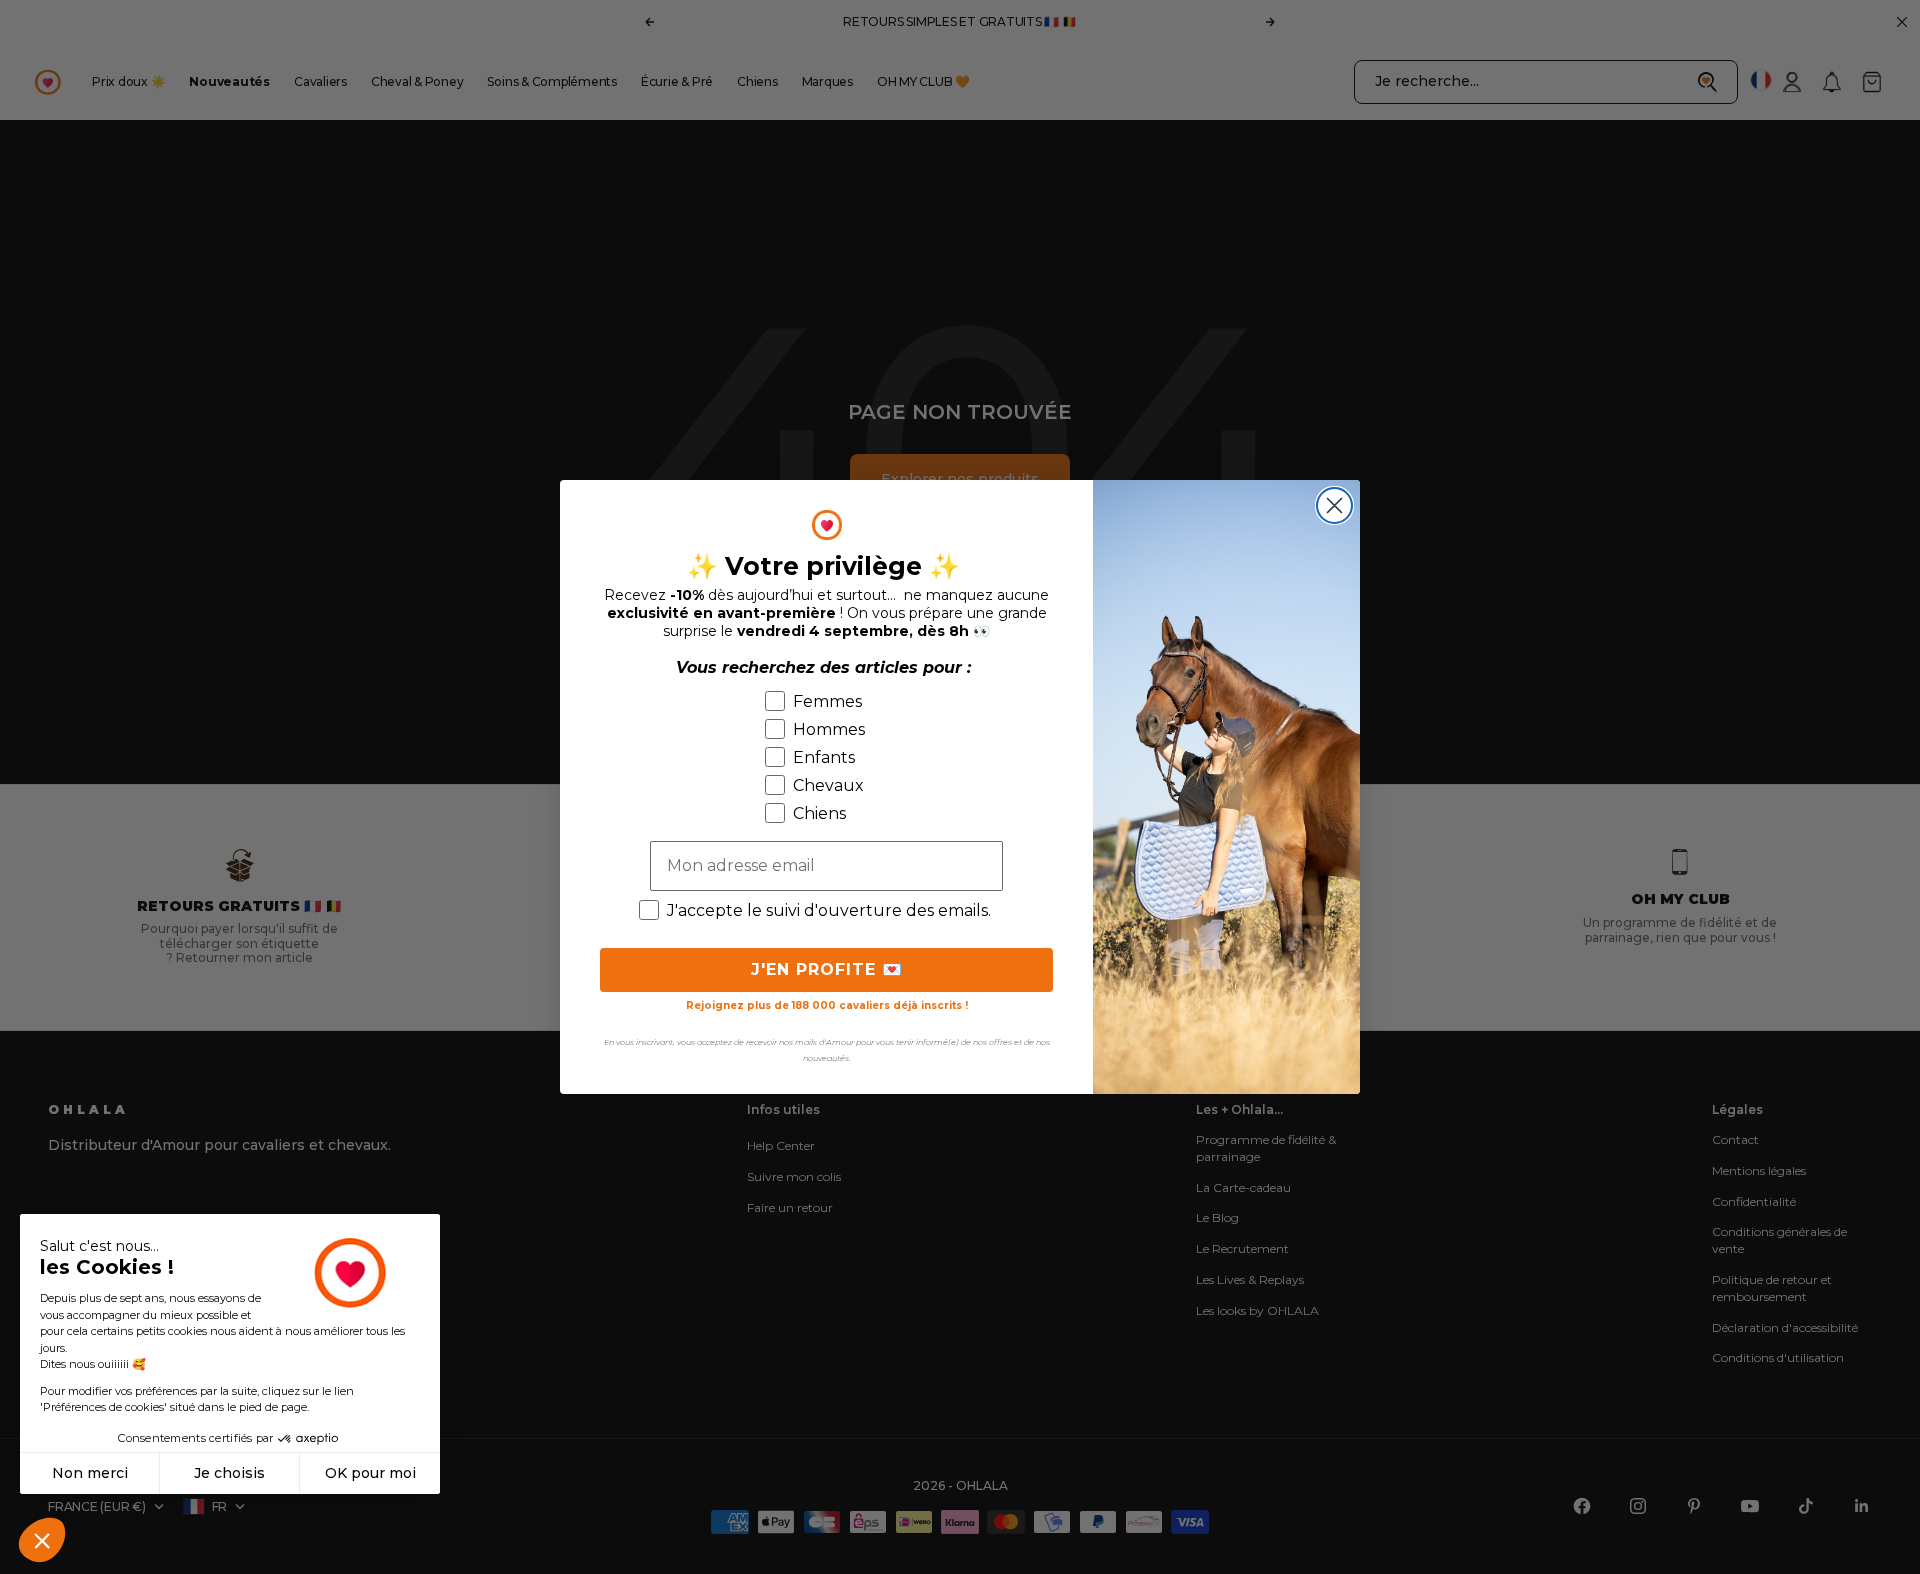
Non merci (90, 1473)
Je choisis (229, 1473)
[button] (42, 1540)
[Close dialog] (1334, 505)
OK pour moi (370, 1473)
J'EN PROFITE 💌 (827, 969)
